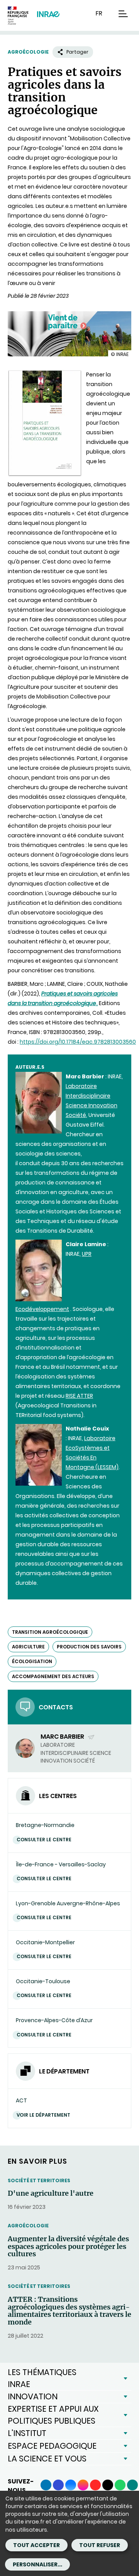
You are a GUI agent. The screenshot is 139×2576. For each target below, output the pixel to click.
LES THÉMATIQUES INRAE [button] (42, 2378)
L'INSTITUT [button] (27, 2433)
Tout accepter (36, 2545)
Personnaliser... (37, 2564)
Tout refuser (100, 2545)
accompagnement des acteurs (53, 1676)
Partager (77, 52)
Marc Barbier (63, 1737)
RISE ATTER (79, 1396)
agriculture (28, 1647)
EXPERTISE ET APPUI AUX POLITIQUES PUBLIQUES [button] (53, 2415)
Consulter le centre (44, 1840)
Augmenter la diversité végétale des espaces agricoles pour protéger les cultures (68, 2246)
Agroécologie (28, 52)
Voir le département (43, 2115)
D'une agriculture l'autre (51, 2193)
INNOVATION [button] (33, 2396)
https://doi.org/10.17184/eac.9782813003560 (78, 1042)
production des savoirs (89, 1647)
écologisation (32, 1661)
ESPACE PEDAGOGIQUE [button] (52, 2446)
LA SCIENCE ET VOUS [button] (47, 2459)
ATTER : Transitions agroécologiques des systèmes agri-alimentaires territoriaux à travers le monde (69, 2311)
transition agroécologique (50, 1632)
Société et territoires (39, 2180)
